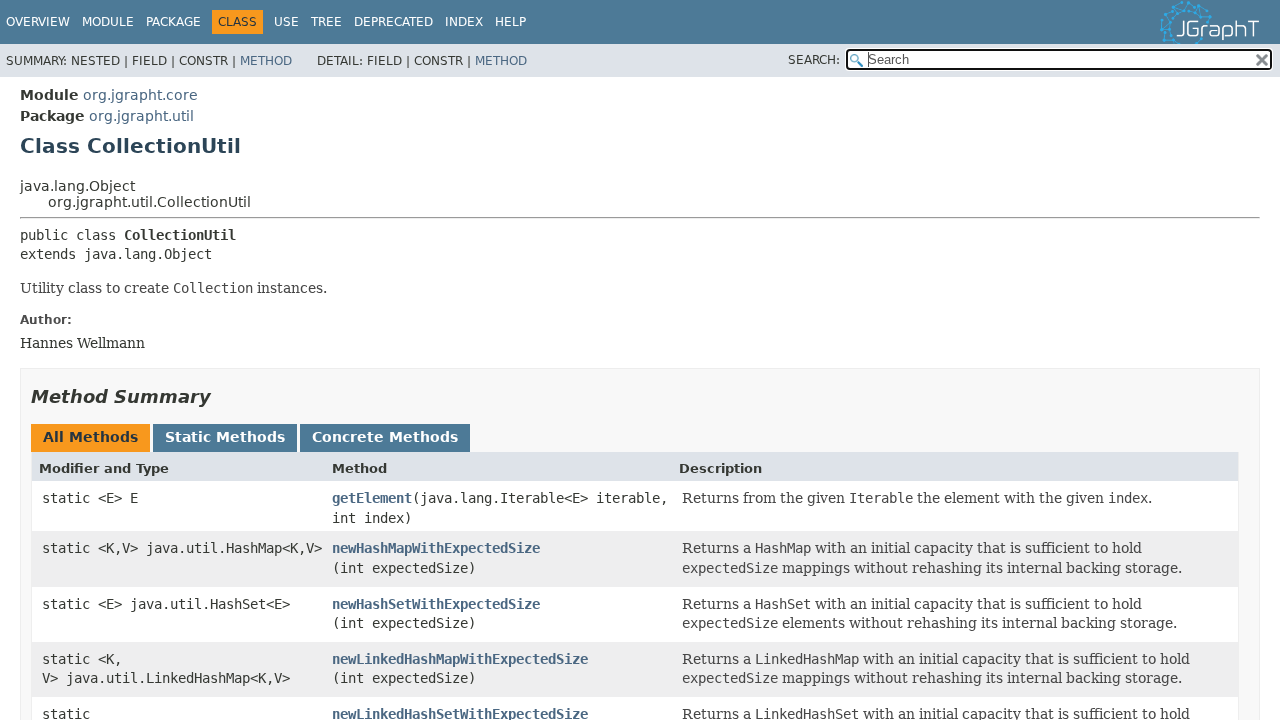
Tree (326, 22)
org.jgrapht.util (141, 116)
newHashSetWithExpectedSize (436, 604)
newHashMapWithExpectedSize (436, 548)
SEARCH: (814, 60)
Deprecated (393, 22)
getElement (372, 498)
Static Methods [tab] (225, 437)
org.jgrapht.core (140, 95)
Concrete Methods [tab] (385, 437)
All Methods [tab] (90, 437)
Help (510, 22)
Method (266, 61)
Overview (38, 22)
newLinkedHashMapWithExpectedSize (460, 659)
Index (464, 22)
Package (173, 22)
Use (286, 22)
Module (108, 22)
